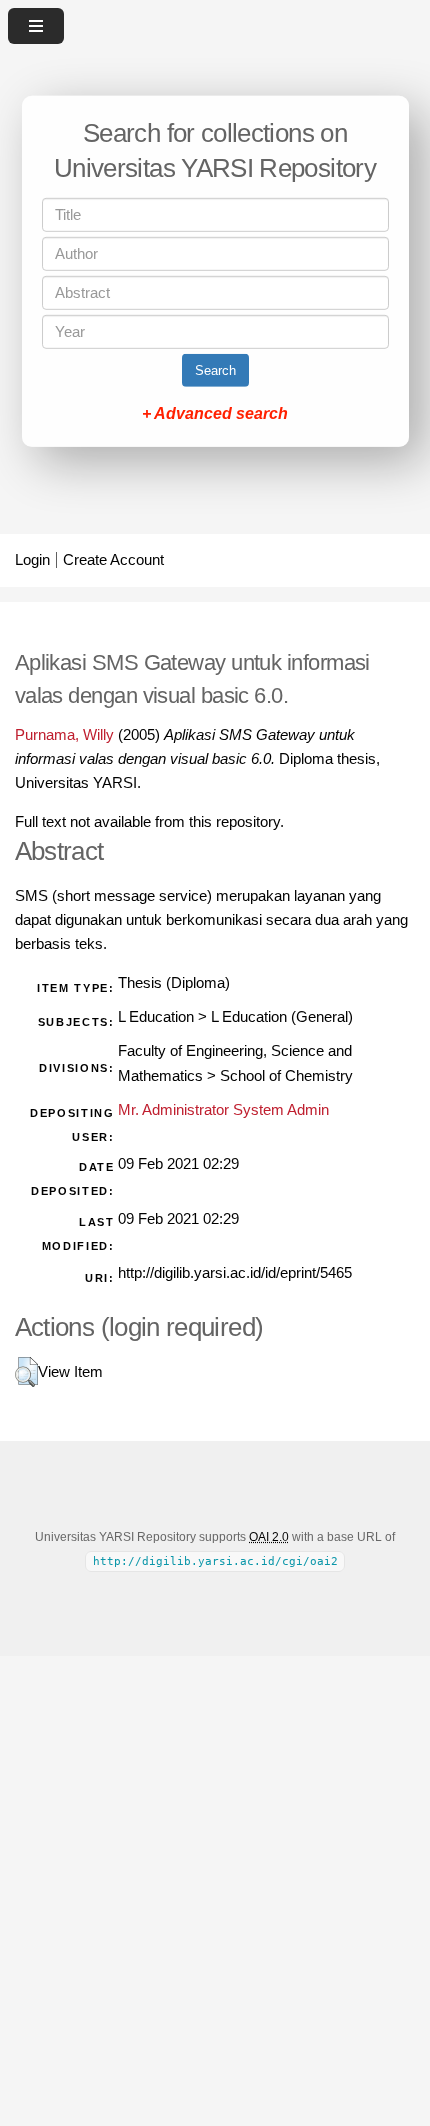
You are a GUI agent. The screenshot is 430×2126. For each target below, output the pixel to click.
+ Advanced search (215, 413)
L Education (156, 1017)
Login (32, 560)
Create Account (113, 560)
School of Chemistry (286, 1076)
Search (215, 370)
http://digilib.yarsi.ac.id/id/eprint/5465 (235, 1273)
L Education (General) (282, 1017)
